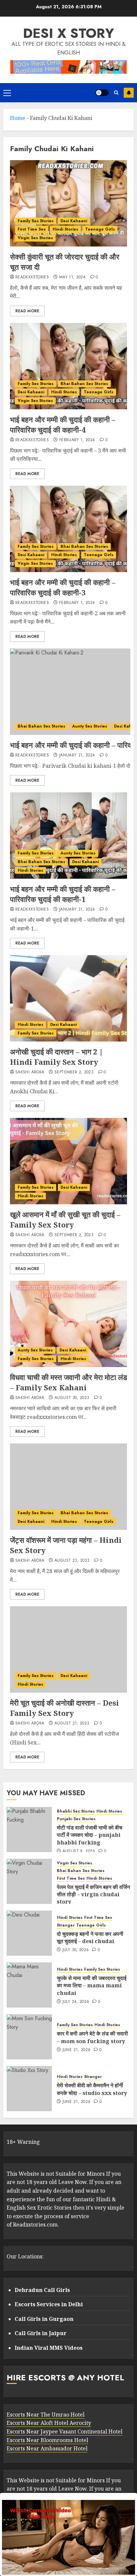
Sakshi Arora (30, 1072)
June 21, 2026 (77, 2050)
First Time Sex (32, 229)
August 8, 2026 (79, 1851)
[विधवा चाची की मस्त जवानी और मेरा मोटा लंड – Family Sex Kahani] (68, 1324)
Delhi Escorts (129, 93)
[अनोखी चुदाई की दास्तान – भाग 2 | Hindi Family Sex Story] (68, 998)
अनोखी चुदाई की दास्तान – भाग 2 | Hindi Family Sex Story (57, 1057)
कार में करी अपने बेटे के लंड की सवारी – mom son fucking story (92, 2037)
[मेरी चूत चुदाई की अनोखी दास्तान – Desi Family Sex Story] (68, 1649)
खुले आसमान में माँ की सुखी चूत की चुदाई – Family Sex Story (65, 1219)
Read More (27, 311)
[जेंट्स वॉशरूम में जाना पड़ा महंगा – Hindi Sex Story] (68, 1487)
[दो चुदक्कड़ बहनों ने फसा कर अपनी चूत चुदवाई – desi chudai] (29, 1933)
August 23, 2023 (72, 1561)
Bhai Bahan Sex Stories (84, 384)
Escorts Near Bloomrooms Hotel (47, 2440)
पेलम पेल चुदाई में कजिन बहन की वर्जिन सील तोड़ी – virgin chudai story (93, 1894)
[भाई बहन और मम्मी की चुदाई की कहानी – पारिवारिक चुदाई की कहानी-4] (68, 366)
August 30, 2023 (72, 1398)
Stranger (66, 1925)
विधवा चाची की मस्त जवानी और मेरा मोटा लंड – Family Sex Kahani (68, 1382)
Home (18, 118)
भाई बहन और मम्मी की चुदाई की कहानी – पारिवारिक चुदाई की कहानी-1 (63, 894)
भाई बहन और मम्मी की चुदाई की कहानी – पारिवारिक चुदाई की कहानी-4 (63, 424)
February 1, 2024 (77, 440)
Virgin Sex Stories (35, 238)
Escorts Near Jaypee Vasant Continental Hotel (65, 2431)
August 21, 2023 (72, 1724)
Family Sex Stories (36, 221)
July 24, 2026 (76, 2002)
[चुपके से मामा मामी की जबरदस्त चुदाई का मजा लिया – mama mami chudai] (29, 1985)
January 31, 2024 (77, 755)
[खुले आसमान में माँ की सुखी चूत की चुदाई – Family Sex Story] (68, 1161)
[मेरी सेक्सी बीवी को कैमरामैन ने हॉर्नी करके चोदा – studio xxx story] (29, 2089)
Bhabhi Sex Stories (76, 1811)
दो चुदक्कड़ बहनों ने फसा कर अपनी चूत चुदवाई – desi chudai (90, 1937)
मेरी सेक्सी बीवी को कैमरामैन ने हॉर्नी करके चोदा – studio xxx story (92, 2089)
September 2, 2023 (74, 1072)
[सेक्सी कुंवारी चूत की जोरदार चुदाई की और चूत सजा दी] (68, 203)
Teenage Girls (100, 229)
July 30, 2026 (76, 1950)
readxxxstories (32, 277)
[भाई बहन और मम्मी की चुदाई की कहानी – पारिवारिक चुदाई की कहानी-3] (68, 529)
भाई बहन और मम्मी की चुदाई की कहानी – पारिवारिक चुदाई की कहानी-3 (63, 587)
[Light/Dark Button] (102, 93)
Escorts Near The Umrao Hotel (46, 2415)
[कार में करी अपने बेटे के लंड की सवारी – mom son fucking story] (29, 2037)
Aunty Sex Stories (90, 726)
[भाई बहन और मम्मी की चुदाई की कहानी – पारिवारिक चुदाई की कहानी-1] (68, 836)
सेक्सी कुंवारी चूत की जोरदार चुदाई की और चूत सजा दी (65, 262)
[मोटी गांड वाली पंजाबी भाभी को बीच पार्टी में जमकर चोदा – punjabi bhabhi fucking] (29, 1830)
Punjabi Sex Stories (76, 1819)
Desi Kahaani (74, 221)
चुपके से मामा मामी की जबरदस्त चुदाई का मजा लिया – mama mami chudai (92, 1985)
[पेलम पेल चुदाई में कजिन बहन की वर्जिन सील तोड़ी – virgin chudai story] (29, 1881)
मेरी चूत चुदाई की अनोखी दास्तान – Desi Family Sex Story (65, 1708)
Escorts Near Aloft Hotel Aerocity (49, 2423)
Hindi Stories (65, 229)
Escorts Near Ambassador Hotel (47, 2448)
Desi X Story (68, 33)
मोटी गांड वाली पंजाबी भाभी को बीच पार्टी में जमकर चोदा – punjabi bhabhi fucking (90, 1835)
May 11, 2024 (72, 277)
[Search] (116, 93)
